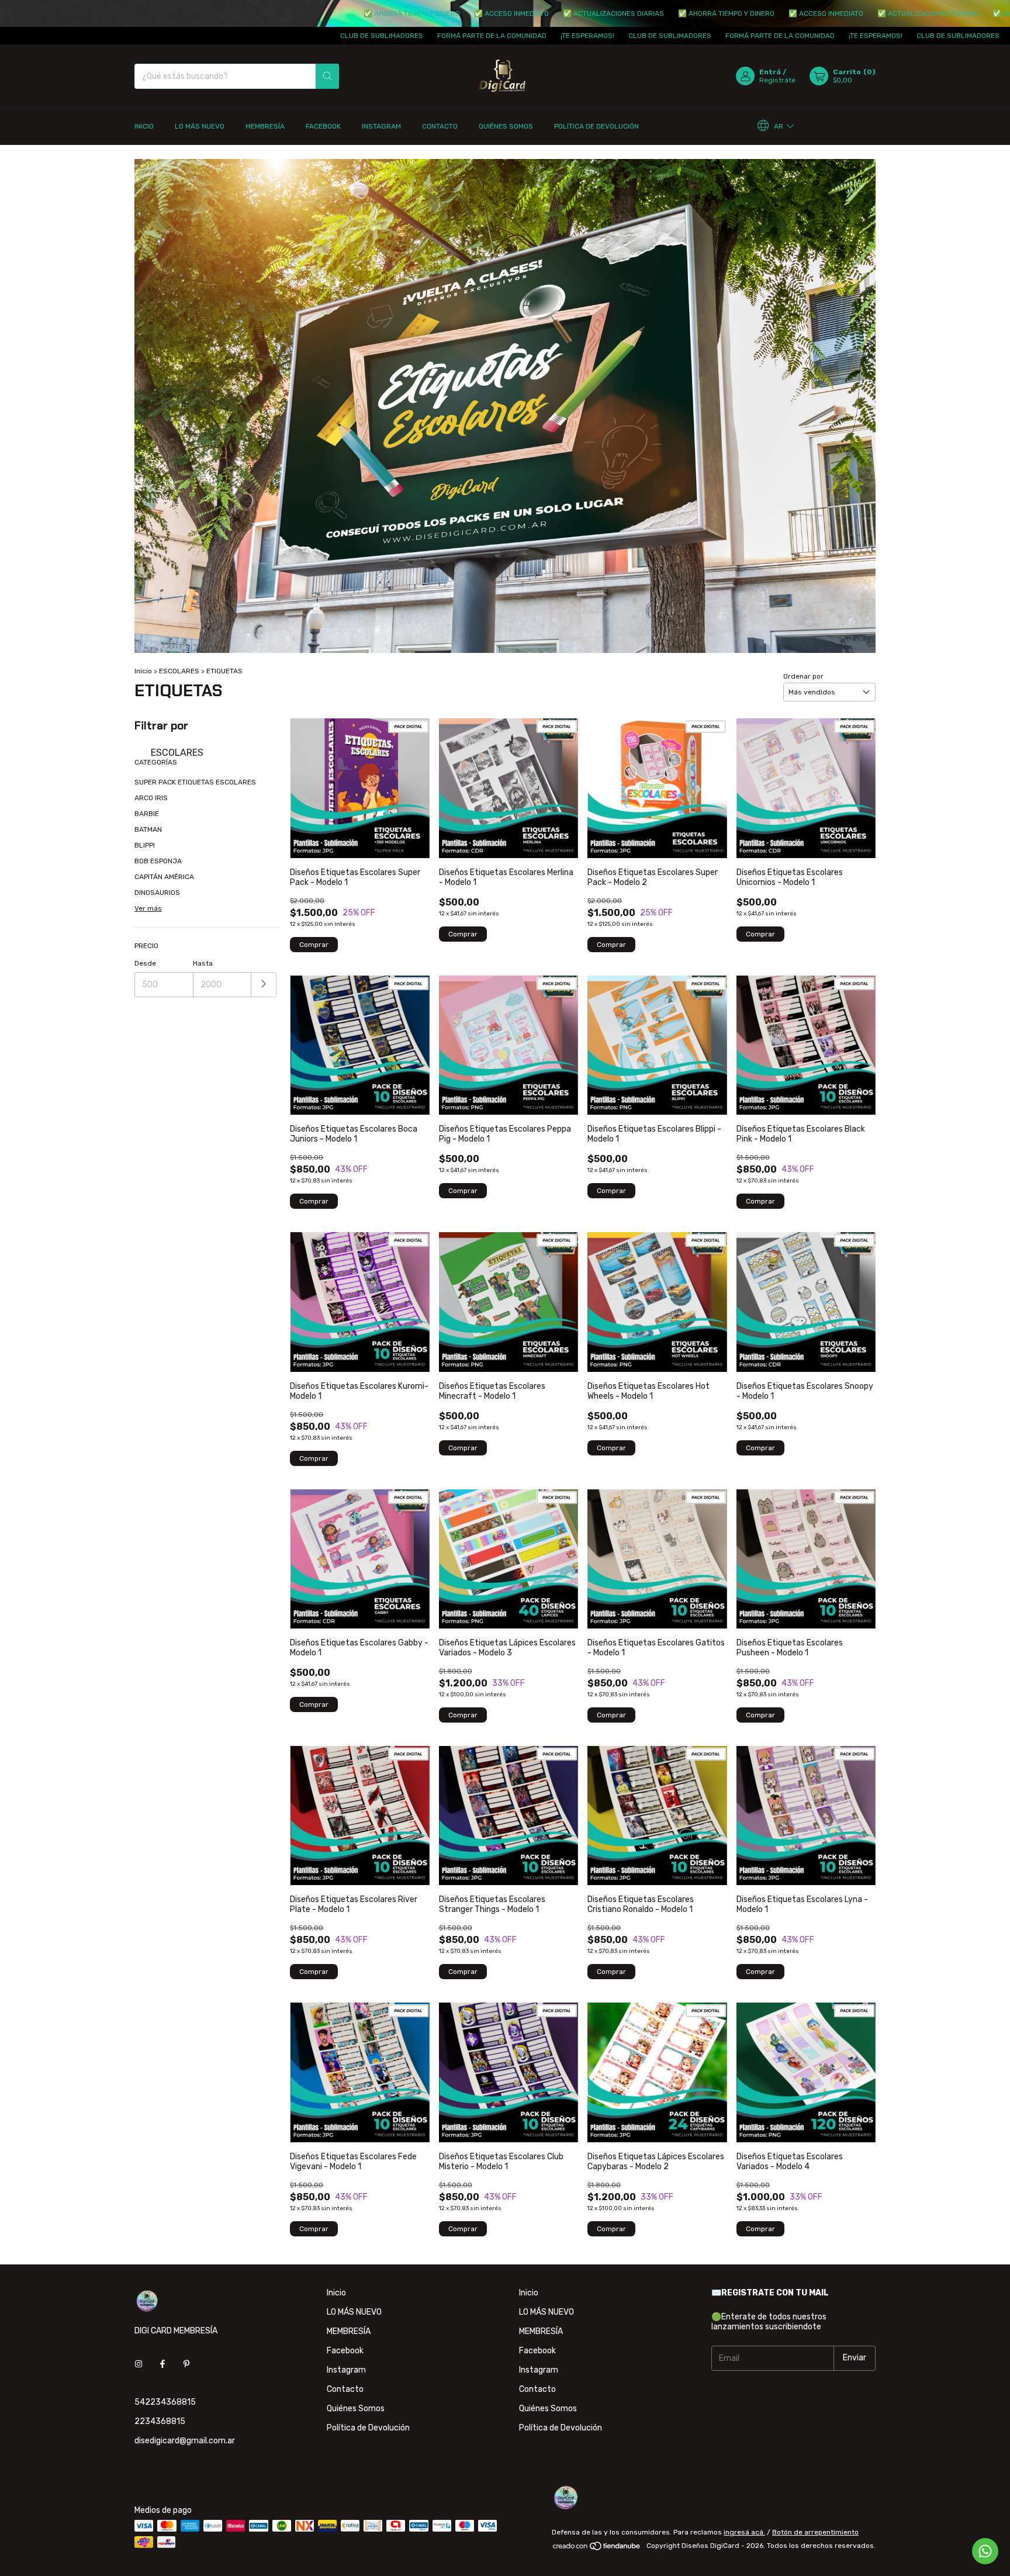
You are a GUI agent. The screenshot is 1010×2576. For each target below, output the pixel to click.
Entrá (770, 72)
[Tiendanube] (597, 2549)
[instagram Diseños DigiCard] (139, 2364)
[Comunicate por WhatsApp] (985, 2551)
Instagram (381, 126)
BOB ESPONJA (158, 861)
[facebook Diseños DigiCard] (162, 2364)
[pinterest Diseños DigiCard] (186, 2364)
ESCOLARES (179, 671)
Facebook (323, 126)
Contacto (440, 126)
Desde (145, 963)
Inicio (144, 126)
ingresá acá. (744, 2532)
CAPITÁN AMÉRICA (164, 877)
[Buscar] (327, 76)
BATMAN (148, 829)
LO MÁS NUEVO (200, 126)
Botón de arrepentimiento (815, 2532)
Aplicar (264, 985)
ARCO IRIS (151, 798)
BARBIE (147, 814)
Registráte (777, 80)
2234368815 (160, 2421)
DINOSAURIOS (157, 893)
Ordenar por (803, 676)
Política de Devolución (596, 126)
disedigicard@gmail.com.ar (185, 2441)
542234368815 (165, 2402)
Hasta (203, 963)
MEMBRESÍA (265, 126)
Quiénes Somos (506, 126)
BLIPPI (145, 845)
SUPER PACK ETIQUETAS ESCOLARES (195, 782)
